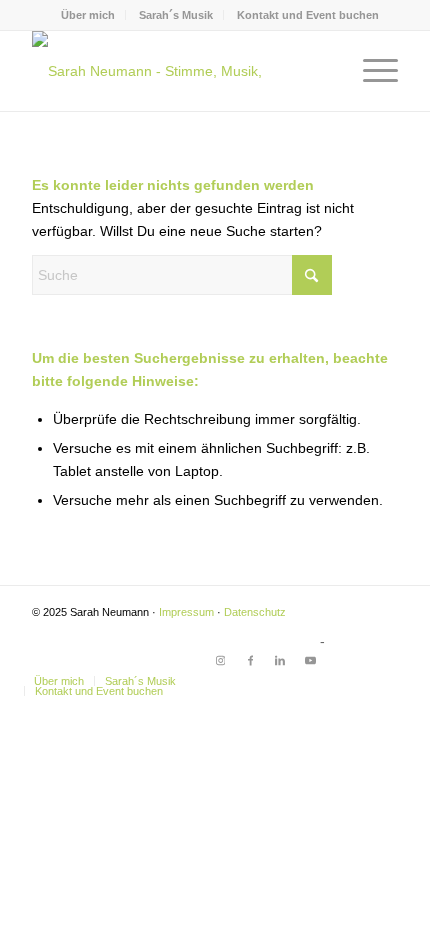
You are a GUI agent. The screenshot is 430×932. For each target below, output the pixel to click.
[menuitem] (88, 15)
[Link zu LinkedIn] (280, 660)
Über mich (88, 15)
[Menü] (370, 71)
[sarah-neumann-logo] (178, 71)
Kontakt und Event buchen (308, 15)
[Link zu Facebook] (250, 660)
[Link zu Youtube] (310, 660)
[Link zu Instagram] (220, 660)
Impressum (186, 612)
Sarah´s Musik (176, 15)
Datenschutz (255, 612)
